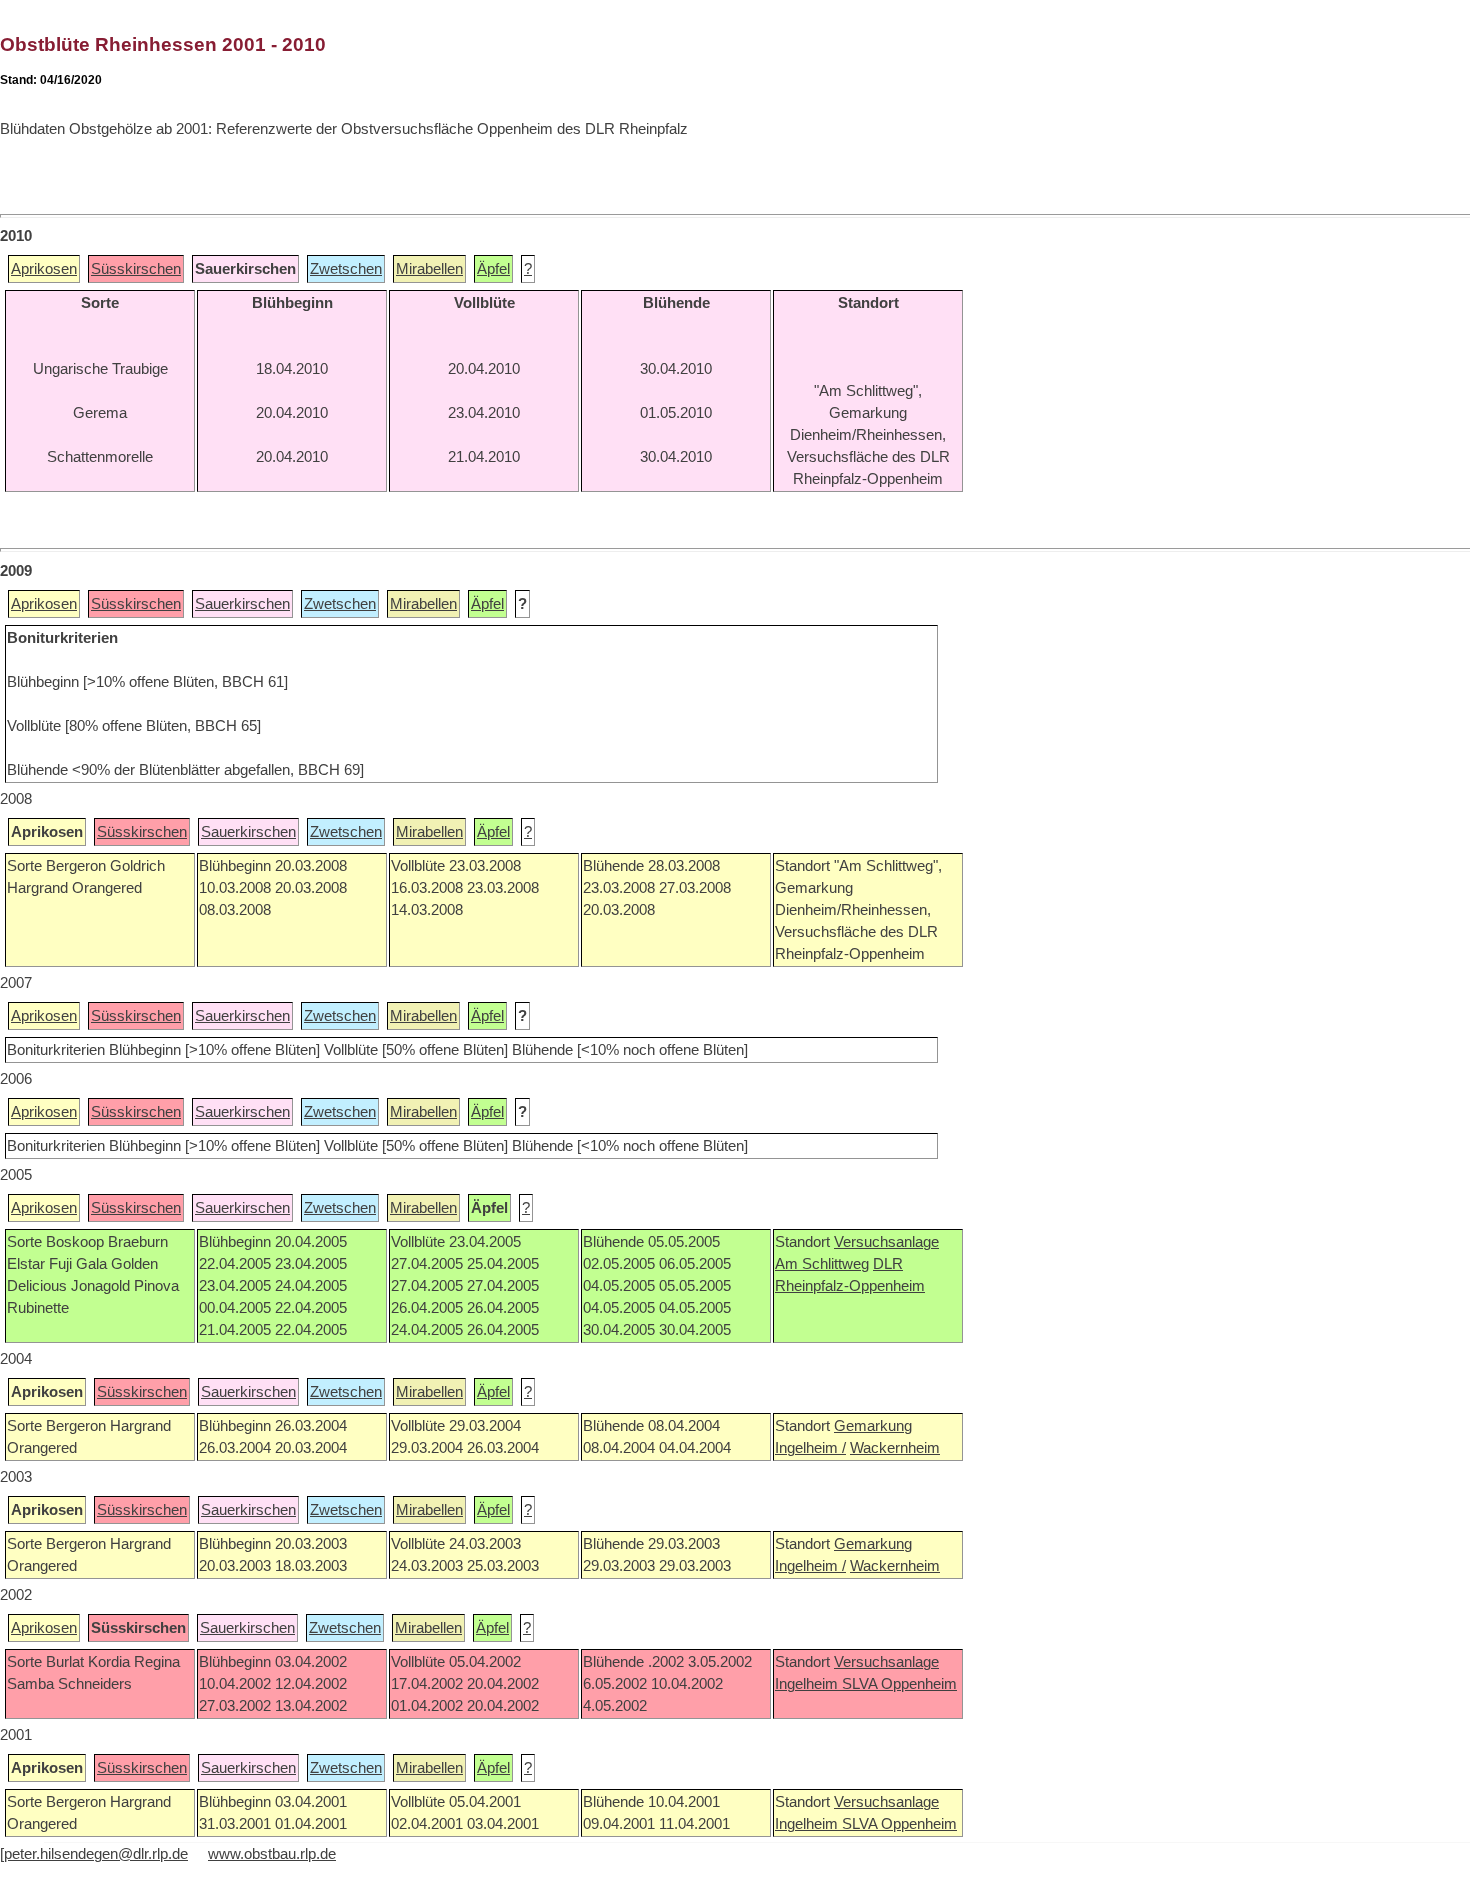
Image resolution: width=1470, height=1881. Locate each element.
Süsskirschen (136, 269)
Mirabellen (429, 269)
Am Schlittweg (822, 1264)
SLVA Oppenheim (899, 1684)
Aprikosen (44, 269)
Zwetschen (346, 269)
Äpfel (493, 269)
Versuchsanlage (886, 1242)
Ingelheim (808, 1684)
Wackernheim (895, 1448)
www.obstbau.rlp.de (272, 1854)
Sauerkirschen (242, 604)
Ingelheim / (810, 1448)
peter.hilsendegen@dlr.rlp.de (96, 1854)
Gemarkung (873, 1426)
